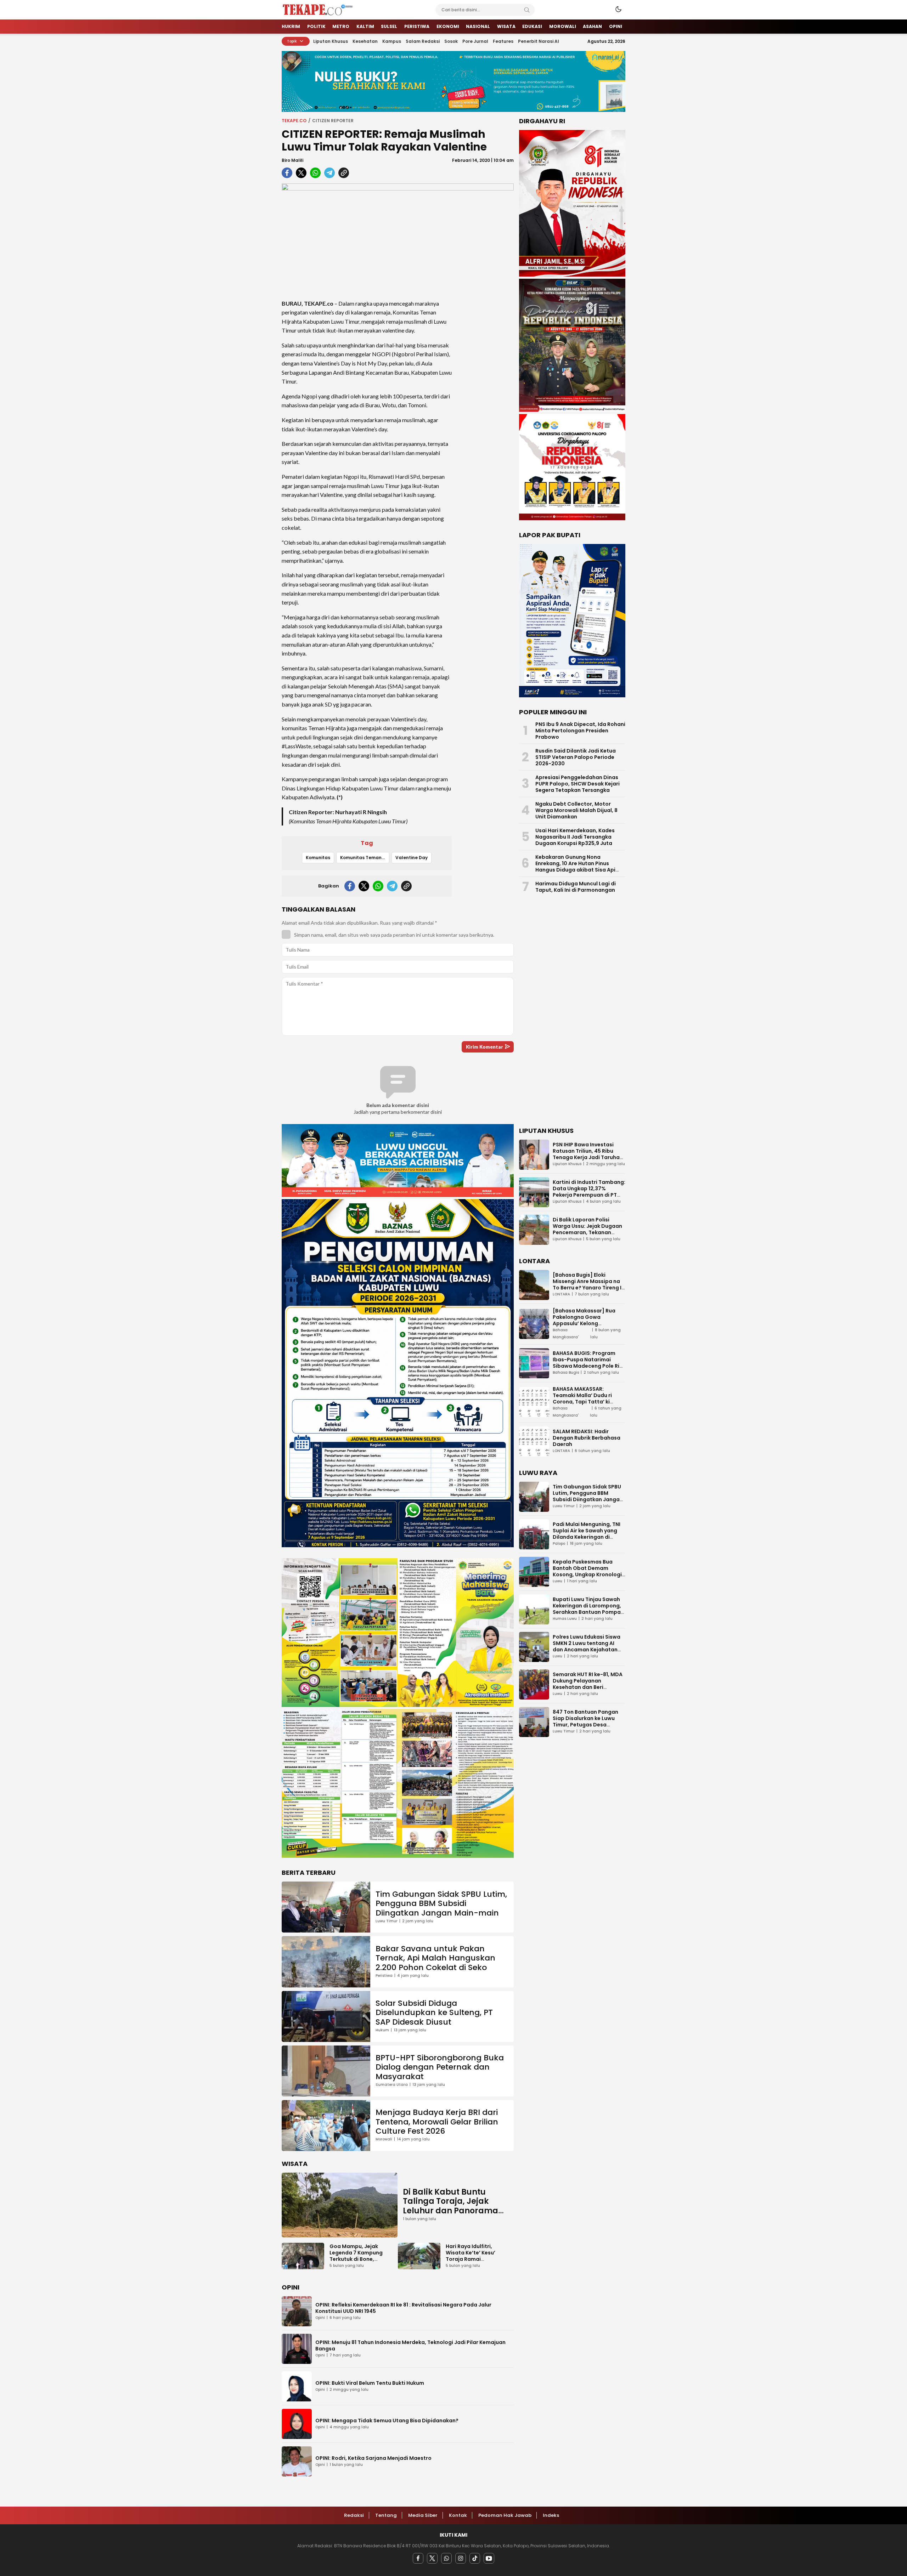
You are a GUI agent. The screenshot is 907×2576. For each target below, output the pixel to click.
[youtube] (489, 2558)
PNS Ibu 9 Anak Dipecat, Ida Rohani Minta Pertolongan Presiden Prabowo (580, 731)
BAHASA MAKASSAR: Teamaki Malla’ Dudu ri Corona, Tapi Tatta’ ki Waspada (582, 1398)
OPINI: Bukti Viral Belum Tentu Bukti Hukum (370, 2383)
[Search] (527, 10)
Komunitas (318, 858)
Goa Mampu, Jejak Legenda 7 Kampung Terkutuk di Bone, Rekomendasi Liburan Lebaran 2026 (357, 2259)
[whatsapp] (315, 173)
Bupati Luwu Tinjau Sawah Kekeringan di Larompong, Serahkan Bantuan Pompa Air (587, 1609)
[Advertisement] (485, 399)
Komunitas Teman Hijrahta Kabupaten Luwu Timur (365, 858)
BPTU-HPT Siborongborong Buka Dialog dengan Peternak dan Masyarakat (440, 2067)
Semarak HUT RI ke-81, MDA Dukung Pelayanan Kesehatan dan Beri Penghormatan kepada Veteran (588, 1687)
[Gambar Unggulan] (398, 236)
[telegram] (329, 173)
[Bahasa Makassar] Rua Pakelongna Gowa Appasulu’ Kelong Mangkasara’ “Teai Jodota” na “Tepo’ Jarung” (589, 1323)
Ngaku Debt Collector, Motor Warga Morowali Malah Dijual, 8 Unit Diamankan (576, 810)
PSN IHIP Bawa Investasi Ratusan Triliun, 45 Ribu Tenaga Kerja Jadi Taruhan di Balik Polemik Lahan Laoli (588, 1154)
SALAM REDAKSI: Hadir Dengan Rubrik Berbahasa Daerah (587, 1438)
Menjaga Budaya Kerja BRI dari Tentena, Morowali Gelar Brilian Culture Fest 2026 (437, 2122)
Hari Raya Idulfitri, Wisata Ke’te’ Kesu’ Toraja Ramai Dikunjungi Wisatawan (475, 2256)
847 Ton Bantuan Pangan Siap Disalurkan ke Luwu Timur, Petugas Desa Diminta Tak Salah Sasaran (588, 1721)
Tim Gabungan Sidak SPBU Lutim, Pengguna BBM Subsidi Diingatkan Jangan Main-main (441, 1903)
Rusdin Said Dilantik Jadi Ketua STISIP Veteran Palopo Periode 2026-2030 (576, 757)
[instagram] (461, 2558)
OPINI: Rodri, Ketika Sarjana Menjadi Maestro (373, 2458)
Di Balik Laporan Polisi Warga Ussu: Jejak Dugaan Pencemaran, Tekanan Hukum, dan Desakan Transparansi (587, 1232)
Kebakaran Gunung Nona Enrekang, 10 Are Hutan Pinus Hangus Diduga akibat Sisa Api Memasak (575, 867)
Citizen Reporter (333, 121)
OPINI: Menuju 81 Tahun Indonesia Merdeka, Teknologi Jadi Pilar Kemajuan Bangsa (410, 2345)
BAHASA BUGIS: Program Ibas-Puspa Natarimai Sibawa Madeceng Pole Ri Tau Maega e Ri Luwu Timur (587, 1363)
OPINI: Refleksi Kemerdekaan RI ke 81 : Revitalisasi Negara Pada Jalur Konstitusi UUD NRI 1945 (403, 2308)
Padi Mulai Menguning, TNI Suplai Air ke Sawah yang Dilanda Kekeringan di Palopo (587, 1534)
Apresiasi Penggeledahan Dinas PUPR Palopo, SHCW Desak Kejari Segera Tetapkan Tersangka (578, 784)
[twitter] (301, 173)
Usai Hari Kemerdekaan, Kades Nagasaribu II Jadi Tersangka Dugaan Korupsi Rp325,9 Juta (575, 837)
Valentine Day (412, 858)
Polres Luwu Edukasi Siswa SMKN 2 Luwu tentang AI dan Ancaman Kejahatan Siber (587, 1646)
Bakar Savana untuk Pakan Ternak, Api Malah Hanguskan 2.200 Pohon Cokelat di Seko (435, 1958)
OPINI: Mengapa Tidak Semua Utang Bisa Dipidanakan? (387, 2421)
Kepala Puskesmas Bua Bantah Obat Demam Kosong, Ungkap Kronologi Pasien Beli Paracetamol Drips (587, 1574)
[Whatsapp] (446, 2558)
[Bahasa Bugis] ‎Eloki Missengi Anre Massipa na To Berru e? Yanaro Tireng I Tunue (587, 1284)
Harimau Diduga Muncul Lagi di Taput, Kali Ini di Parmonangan (576, 887)
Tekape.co (294, 121)
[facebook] (287, 173)
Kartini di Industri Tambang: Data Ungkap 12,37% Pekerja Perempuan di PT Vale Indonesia (589, 1192)
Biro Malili (292, 160)
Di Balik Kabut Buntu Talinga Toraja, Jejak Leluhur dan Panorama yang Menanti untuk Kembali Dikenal (450, 2211)
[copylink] (344, 173)
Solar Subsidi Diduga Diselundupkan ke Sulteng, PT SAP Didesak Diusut (434, 2013)
